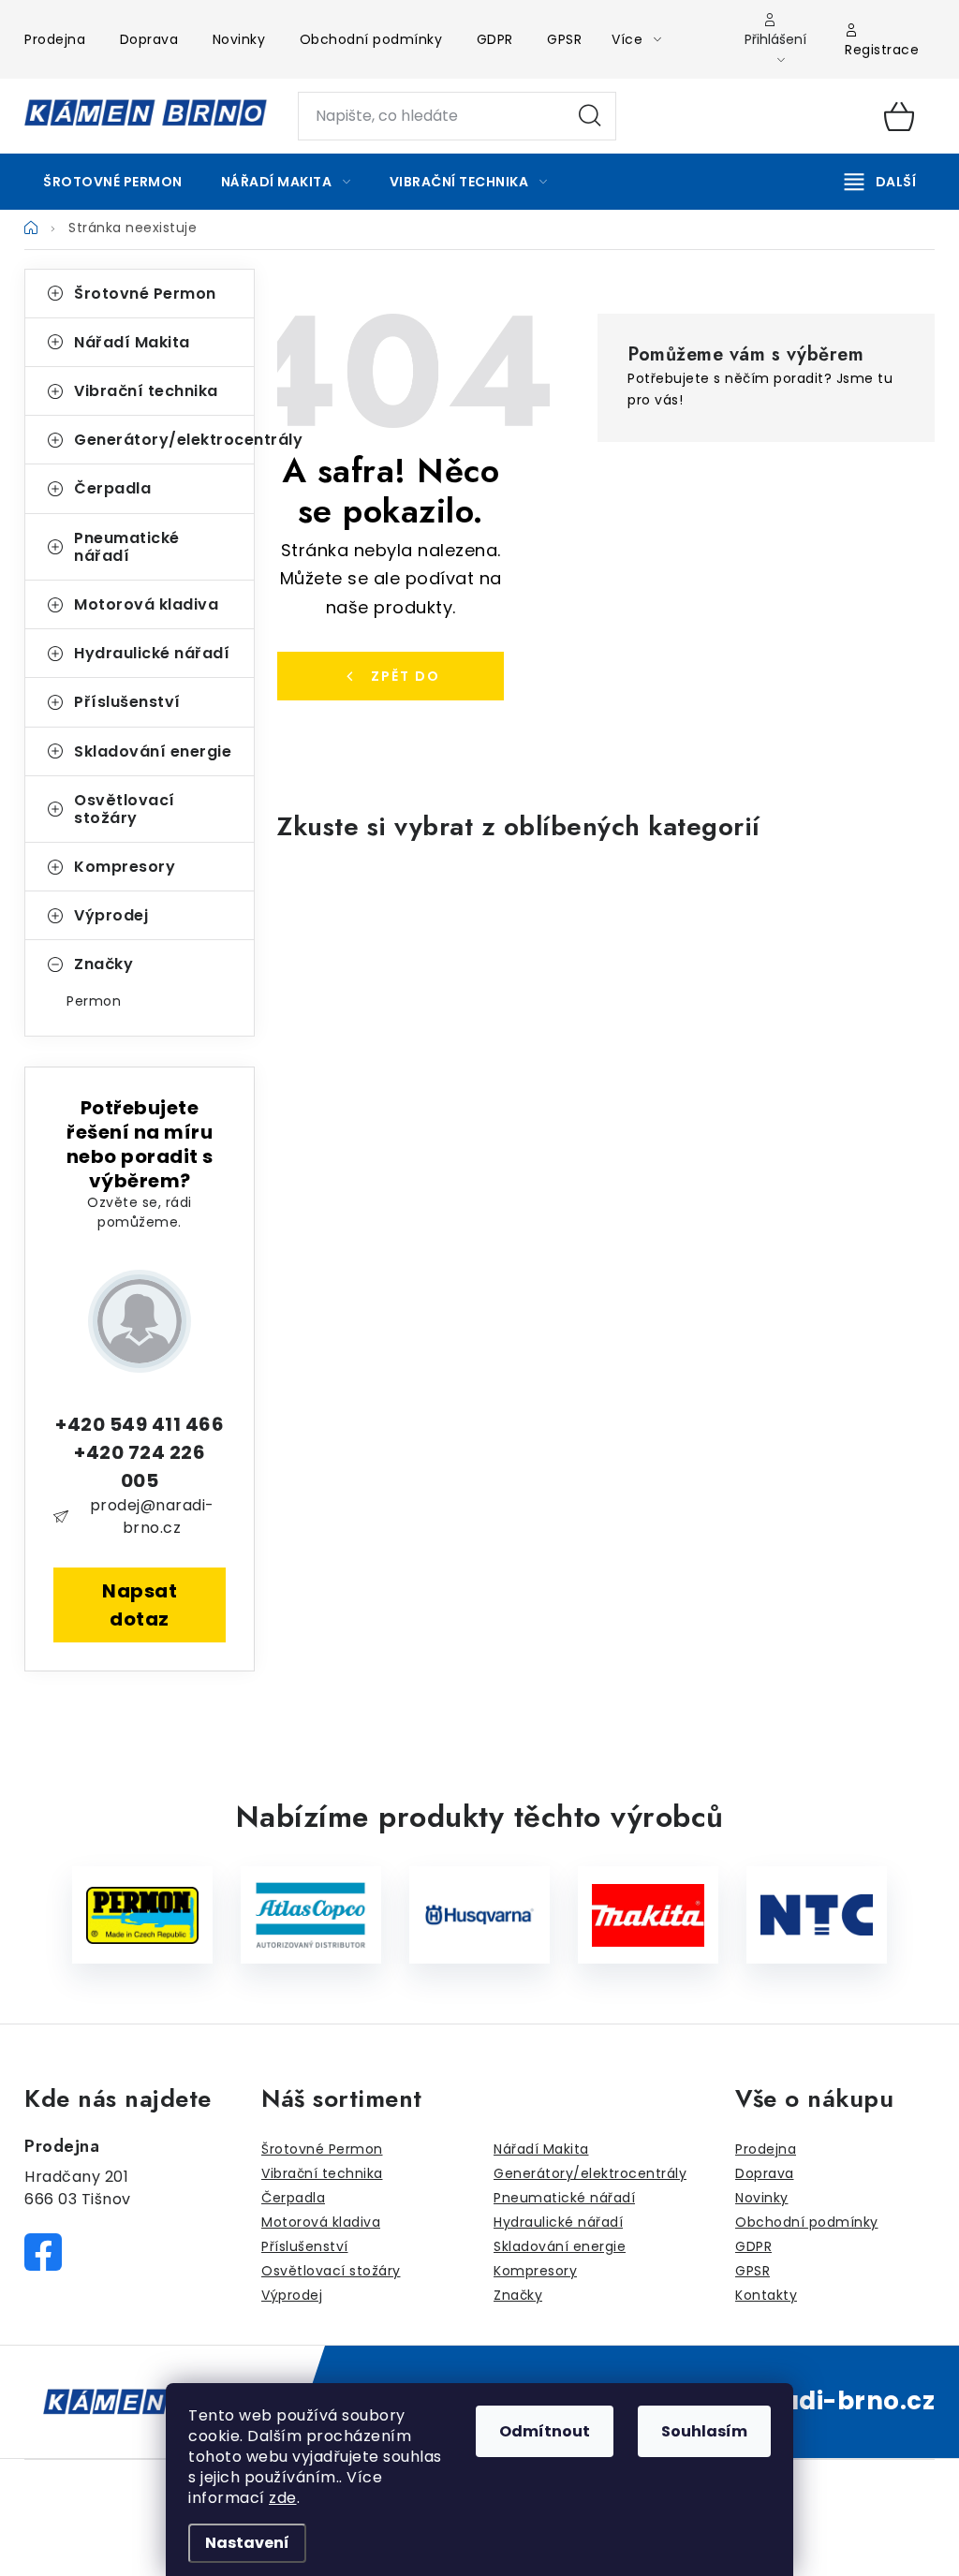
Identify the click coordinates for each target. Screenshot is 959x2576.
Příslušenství (127, 702)
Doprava (149, 39)
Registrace (882, 50)
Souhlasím (704, 2431)
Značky (103, 964)
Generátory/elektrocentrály (164, 440)
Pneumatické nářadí (127, 547)
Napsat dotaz (140, 1605)
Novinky (239, 39)
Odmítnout (545, 2431)
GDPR (495, 39)
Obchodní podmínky (371, 39)
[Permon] (142, 1915)
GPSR (564, 39)
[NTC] (817, 1915)
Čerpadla (112, 488)
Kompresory (125, 867)
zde (283, 2498)
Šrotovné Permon (145, 294)
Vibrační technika (146, 391)
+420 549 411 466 (140, 1424)
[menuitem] (113, 182)
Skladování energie (153, 751)
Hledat (590, 116)
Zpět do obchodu (395, 684)
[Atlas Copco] (311, 1915)
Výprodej (111, 915)
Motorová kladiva (146, 604)
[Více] (880, 182)
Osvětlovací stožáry (125, 809)
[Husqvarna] (479, 1915)
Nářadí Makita (132, 342)
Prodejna (55, 39)
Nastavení (247, 2543)
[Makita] (648, 1915)
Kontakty (766, 2295)
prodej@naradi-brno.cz (152, 1516)
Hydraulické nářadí (152, 653)
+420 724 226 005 (140, 1466)
